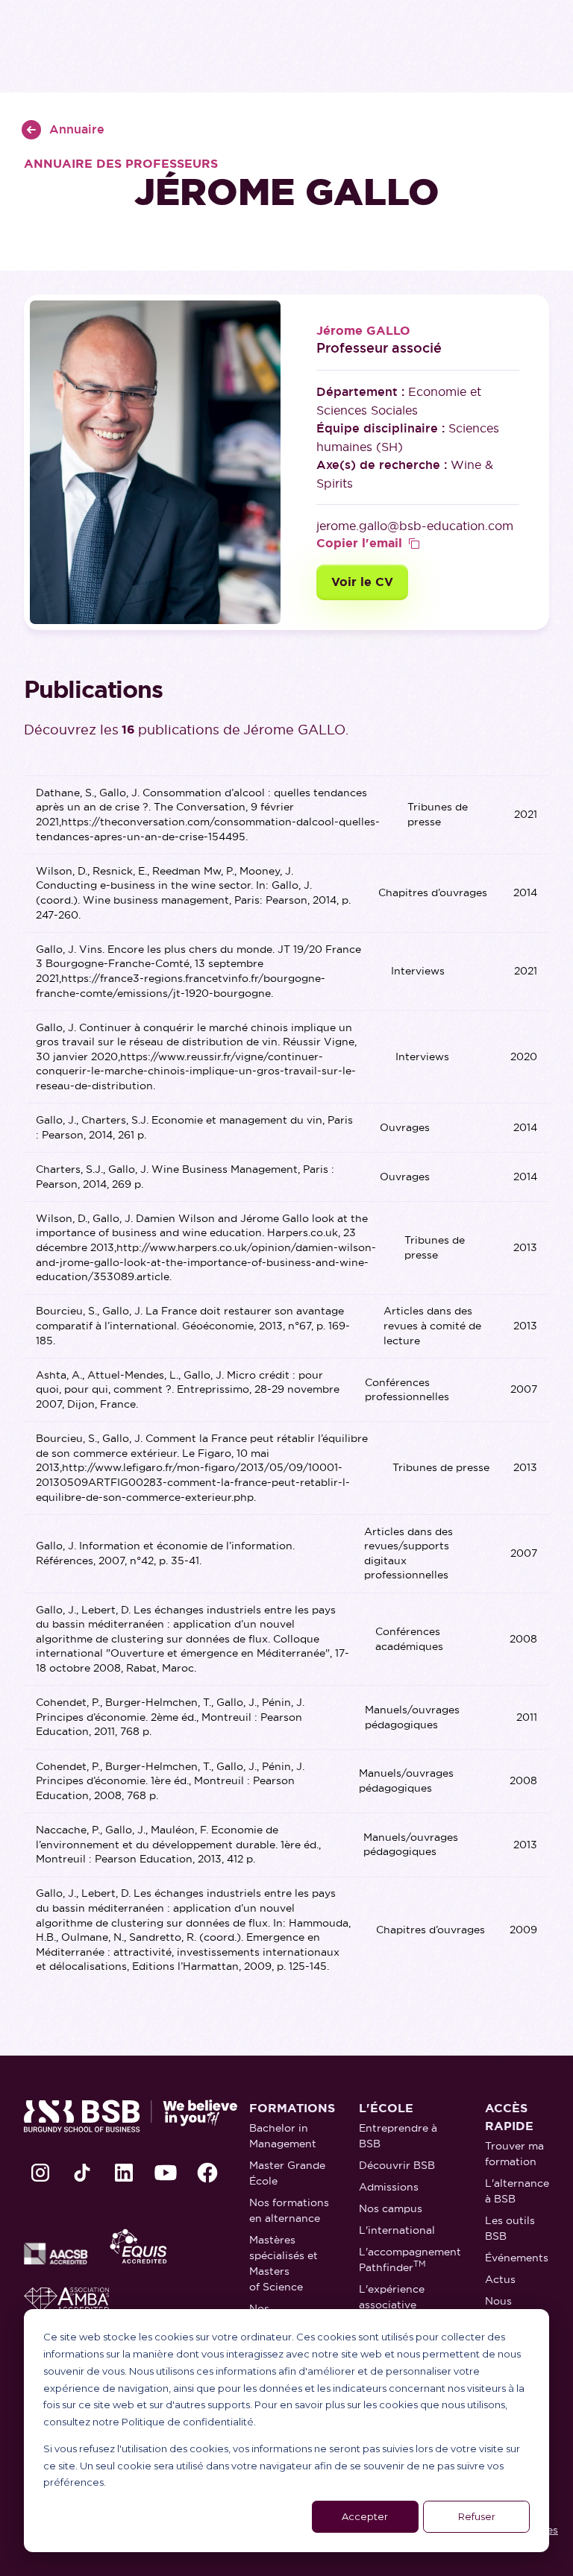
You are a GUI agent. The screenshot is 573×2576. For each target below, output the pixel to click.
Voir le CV (362, 582)
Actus (500, 2279)
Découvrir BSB (397, 2165)
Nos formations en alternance (289, 2210)
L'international (397, 2230)
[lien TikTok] (82, 2173)
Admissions (389, 2187)
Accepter (365, 2516)
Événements (517, 2258)
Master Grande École (287, 2173)
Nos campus (391, 2208)
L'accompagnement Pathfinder (410, 2259)
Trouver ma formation (514, 2154)
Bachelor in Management (283, 2136)
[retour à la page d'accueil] (131, 2116)
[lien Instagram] (40, 2173)
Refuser (477, 2516)
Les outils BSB (510, 2228)
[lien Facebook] (207, 2173)
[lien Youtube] (166, 2173)
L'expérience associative (392, 2297)
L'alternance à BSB (517, 2191)
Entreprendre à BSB (398, 2136)
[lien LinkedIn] (124, 2173)
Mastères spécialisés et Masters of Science (284, 2263)
